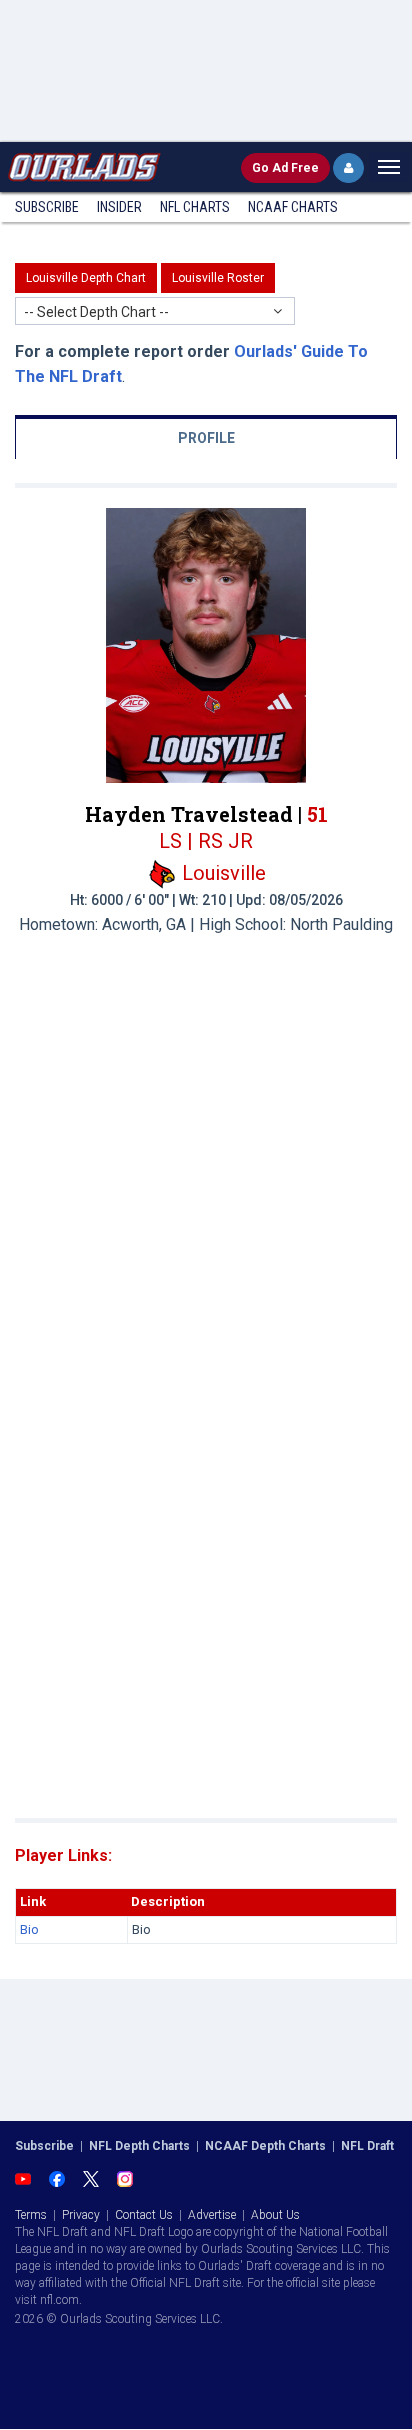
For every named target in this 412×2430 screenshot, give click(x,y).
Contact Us (144, 2215)
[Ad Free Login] (348, 168)
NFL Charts (195, 207)
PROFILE (206, 438)
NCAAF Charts (293, 207)
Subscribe (47, 207)
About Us (275, 2215)
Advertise (212, 2215)
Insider (119, 207)
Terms (31, 2215)
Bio (29, 1929)
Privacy (81, 2215)
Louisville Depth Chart (86, 278)
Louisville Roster (218, 278)
